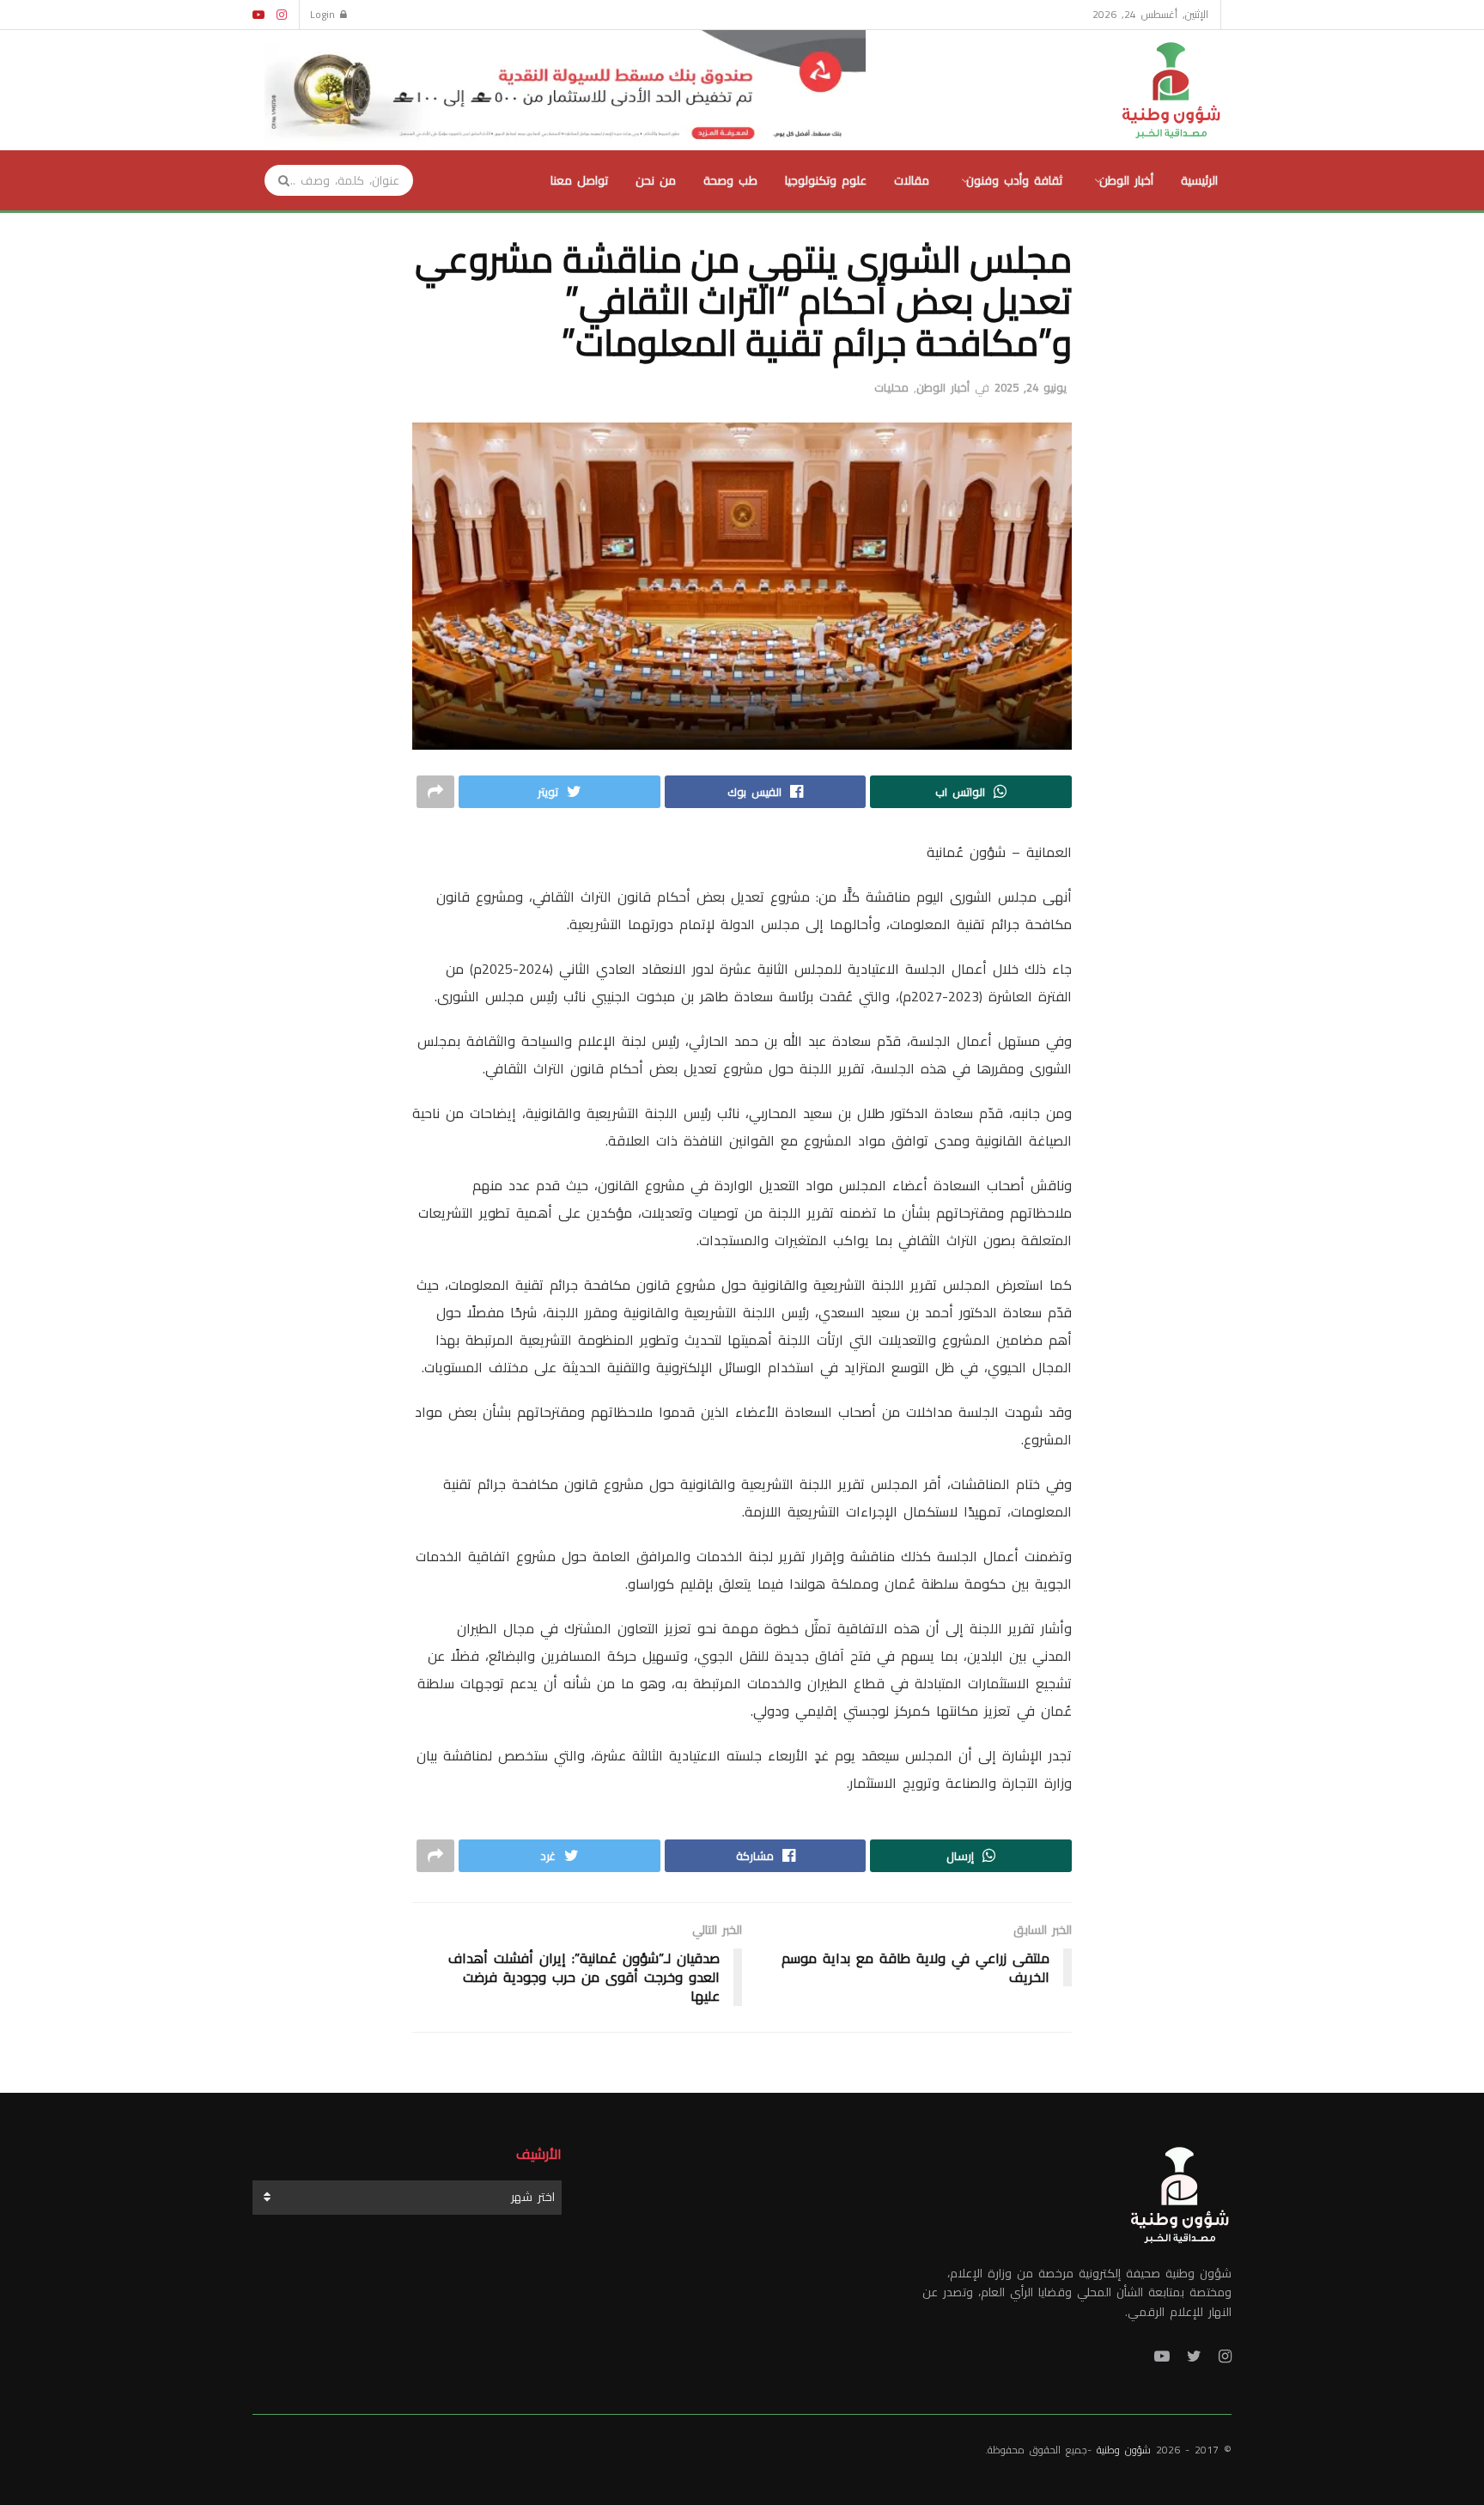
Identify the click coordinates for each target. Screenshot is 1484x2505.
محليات (891, 387)
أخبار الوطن (1126, 180)
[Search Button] (278, 180)
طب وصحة (730, 180)
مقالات (912, 180)
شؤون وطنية (1124, 2450)
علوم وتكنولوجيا (826, 180)
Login (325, 14)
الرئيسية (1199, 180)
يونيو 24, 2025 (1031, 387)
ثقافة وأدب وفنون (1014, 180)
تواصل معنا (579, 180)
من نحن (656, 180)
